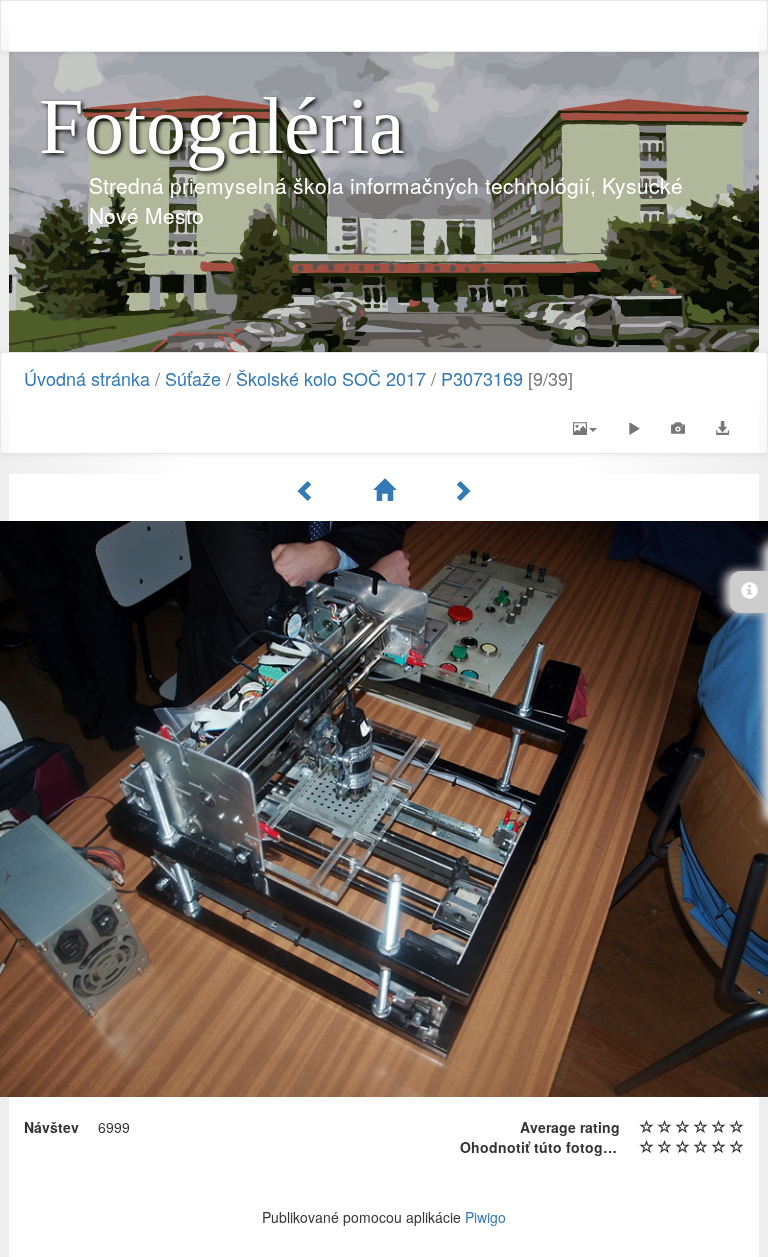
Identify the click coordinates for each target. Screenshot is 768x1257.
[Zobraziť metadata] (678, 428)
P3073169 (482, 378)
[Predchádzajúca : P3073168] (309, 490)
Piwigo (485, 1217)
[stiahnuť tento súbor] (722, 428)
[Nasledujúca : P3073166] (462, 490)
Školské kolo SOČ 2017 (331, 378)
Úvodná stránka (87, 378)
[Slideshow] (634, 428)
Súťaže (193, 378)
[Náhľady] (387, 490)
